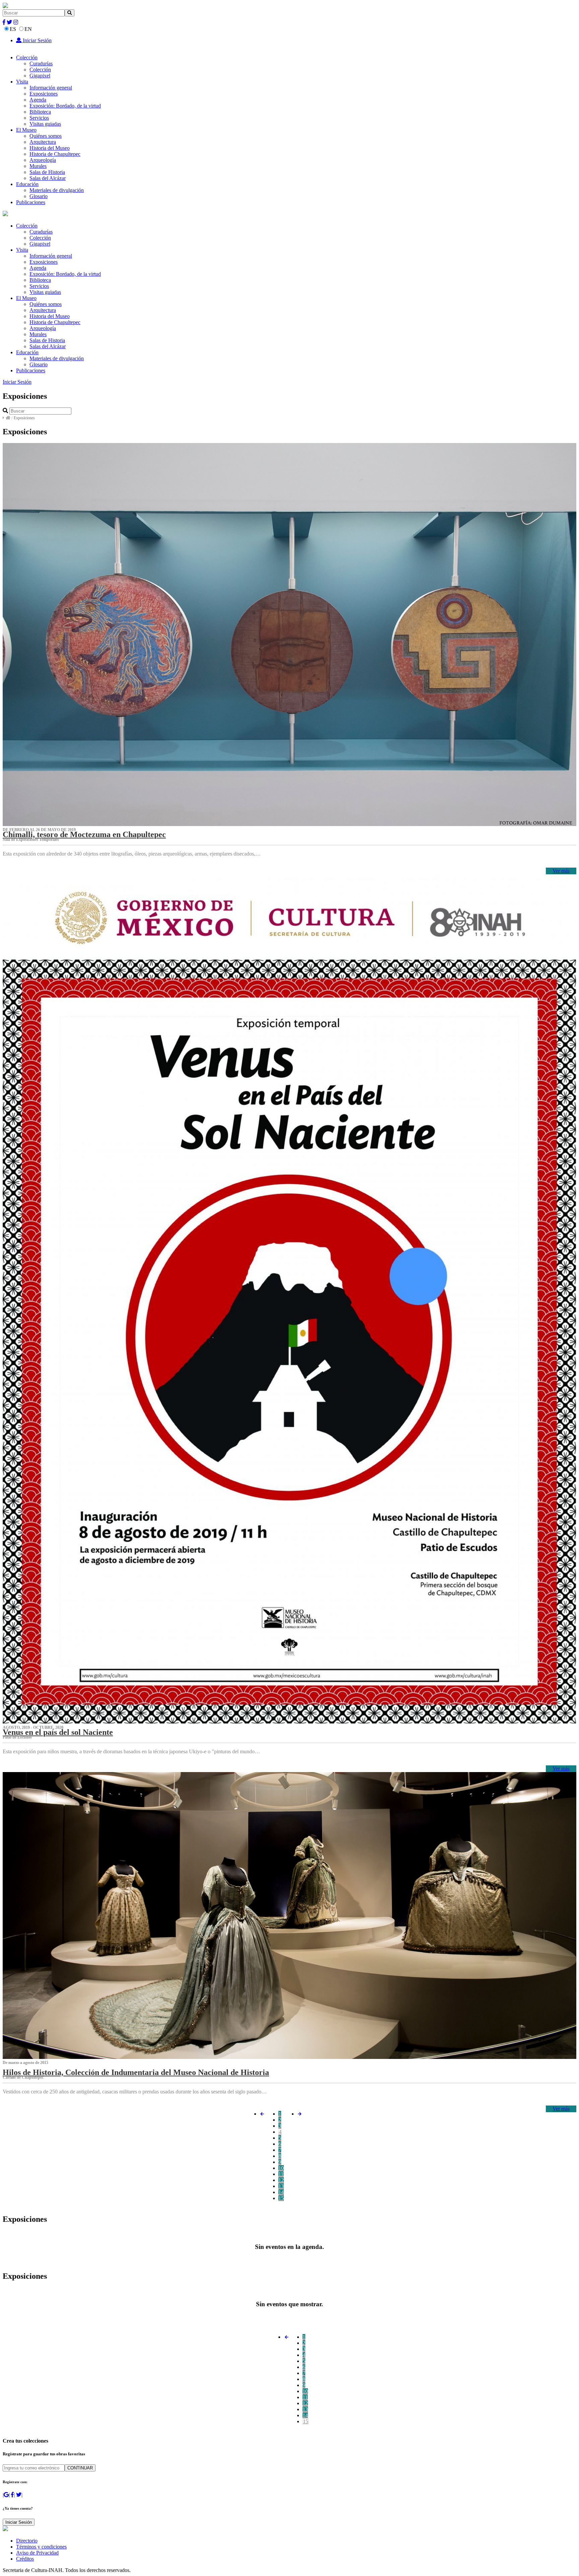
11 (281, 2174)
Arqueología (43, 160)
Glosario (39, 196)
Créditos (25, 2559)
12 (281, 2180)
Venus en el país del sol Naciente (58, 1732)
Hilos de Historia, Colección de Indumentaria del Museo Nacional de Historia (136, 2072)
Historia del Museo (50, 148)
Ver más (561, 871)
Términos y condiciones (41, 2547)
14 (281, 2192)
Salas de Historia (47, 172)
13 (281, 2186)
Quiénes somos (46, 136)
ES (13, 29)
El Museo (26, 130)
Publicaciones (31, 202)
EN (28, 29)
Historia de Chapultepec (55, 154)
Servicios (39, 118)
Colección (27, 57)
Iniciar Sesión (37, 40)
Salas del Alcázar (48, 178)
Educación (27, 184)
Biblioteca (40, 112)
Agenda (38, 100)
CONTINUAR (80, 2468)
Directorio (27, 2541)
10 (281, 2168)
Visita (22, 82)
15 (281, 2198)
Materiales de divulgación (57, 190)
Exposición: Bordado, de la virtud (65, 106)
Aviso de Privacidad (37, 2553)
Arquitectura (43, 142)
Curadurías (41, 64)
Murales (38, 166)
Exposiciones (44, 94)
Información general (51, 88)
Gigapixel (40, 76)
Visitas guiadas (45, 124)
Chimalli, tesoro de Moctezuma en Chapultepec (84, 834)
